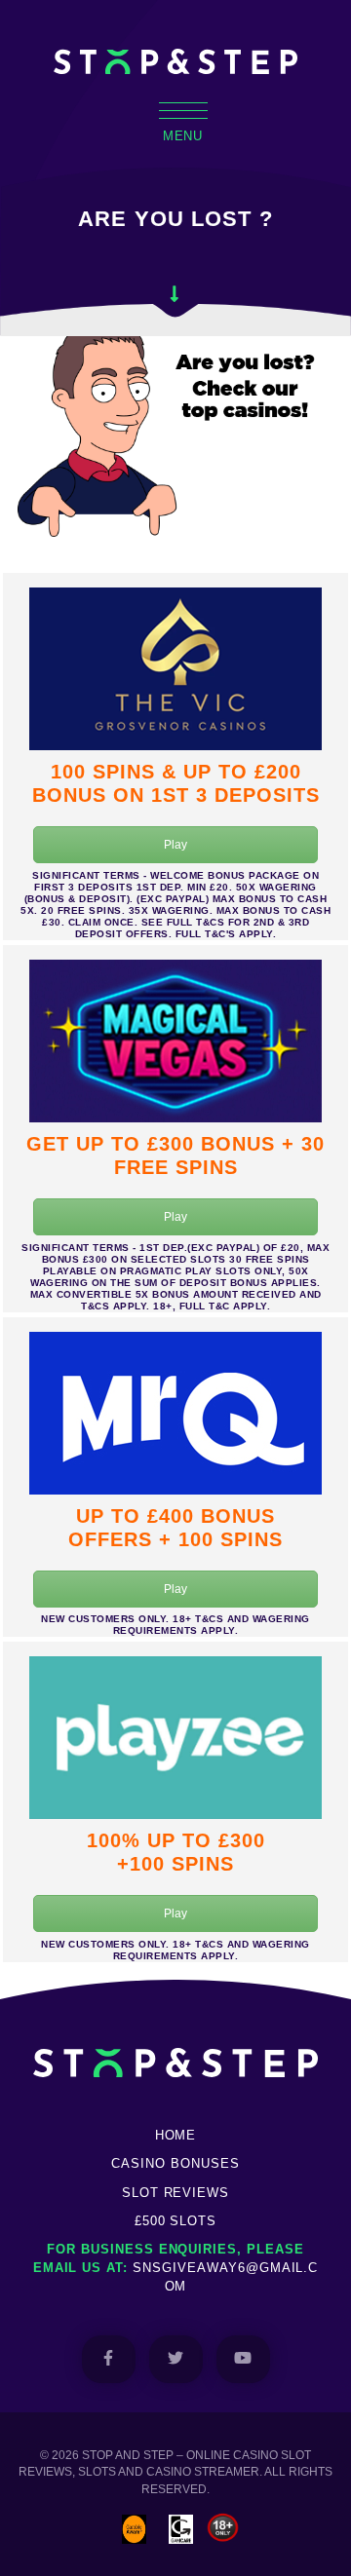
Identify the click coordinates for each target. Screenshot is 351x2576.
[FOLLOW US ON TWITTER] (176, 2359)
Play (175, 845)
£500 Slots (176, 2221)
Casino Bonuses (175, 2163)
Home (176, 2135)
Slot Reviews (176, 2193)
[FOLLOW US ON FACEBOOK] (109, 2359)
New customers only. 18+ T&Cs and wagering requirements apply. (175, 1625)
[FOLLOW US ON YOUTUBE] (243, 2359)
